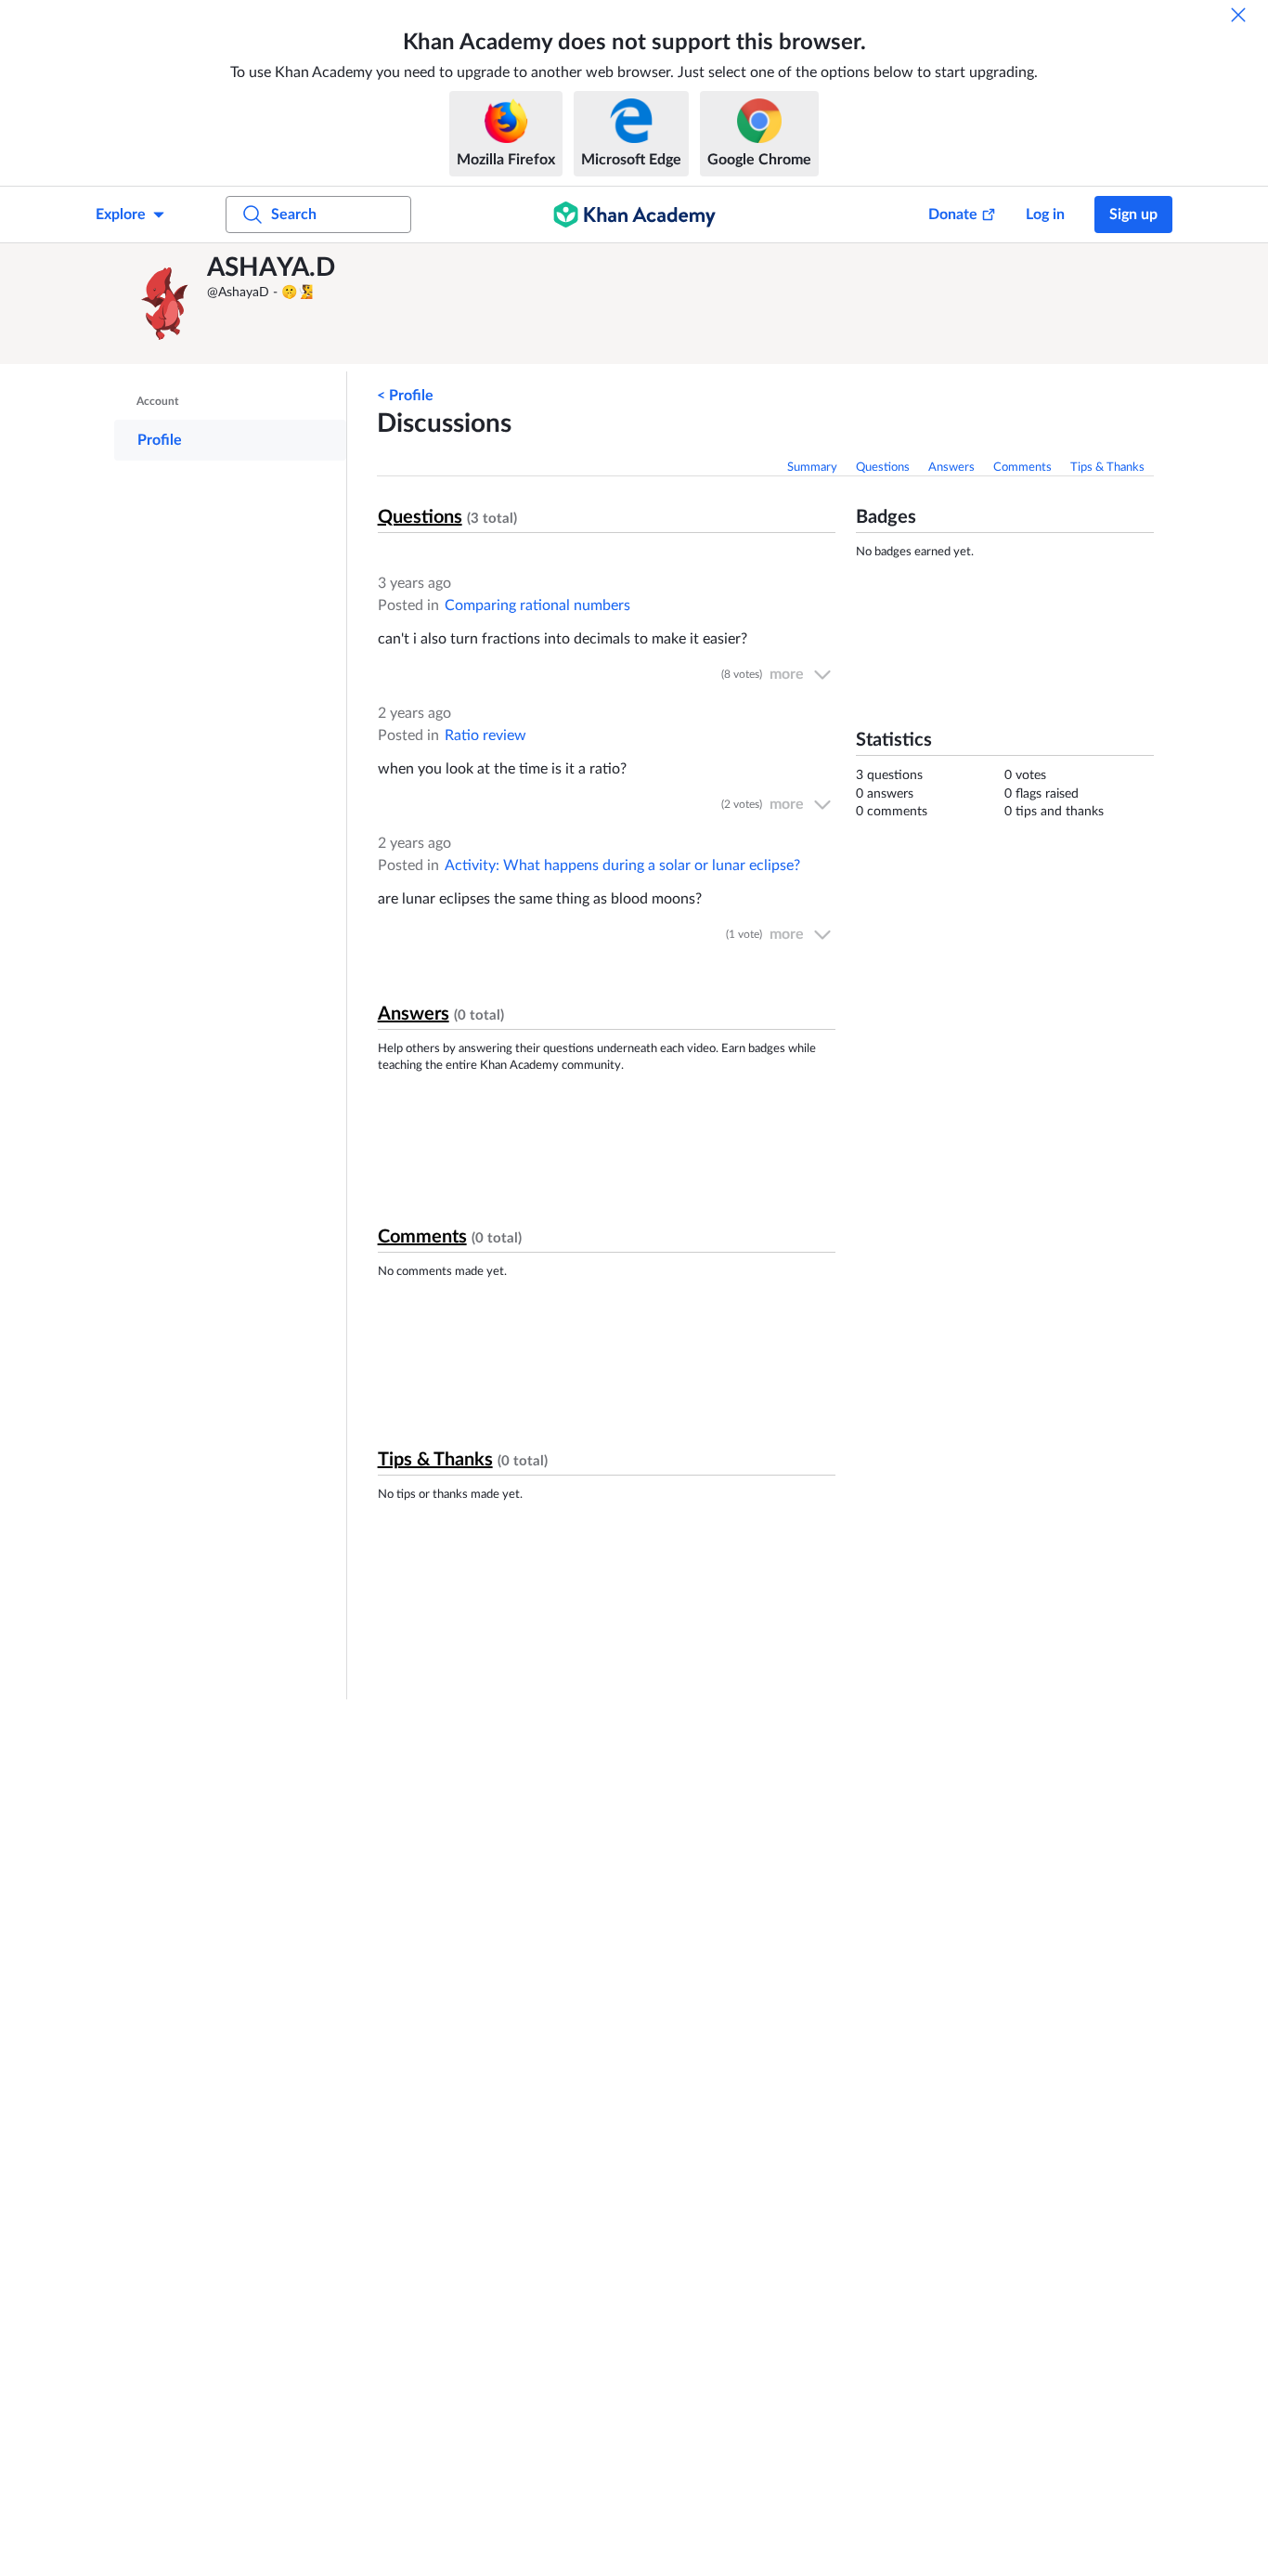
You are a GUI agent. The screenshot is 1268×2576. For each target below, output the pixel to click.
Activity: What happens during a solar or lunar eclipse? (622, 865)
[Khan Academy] (634, 215)
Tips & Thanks (1107, 468)
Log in (1045, 215)
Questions (883, 468)
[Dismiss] (1238, 15)
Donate (953, 215)
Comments (1022, 468)
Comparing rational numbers (537, 605)
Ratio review (485, 735)
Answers (951, 468)
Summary (812, 468)
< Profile (405, 396)
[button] (165, 304)
